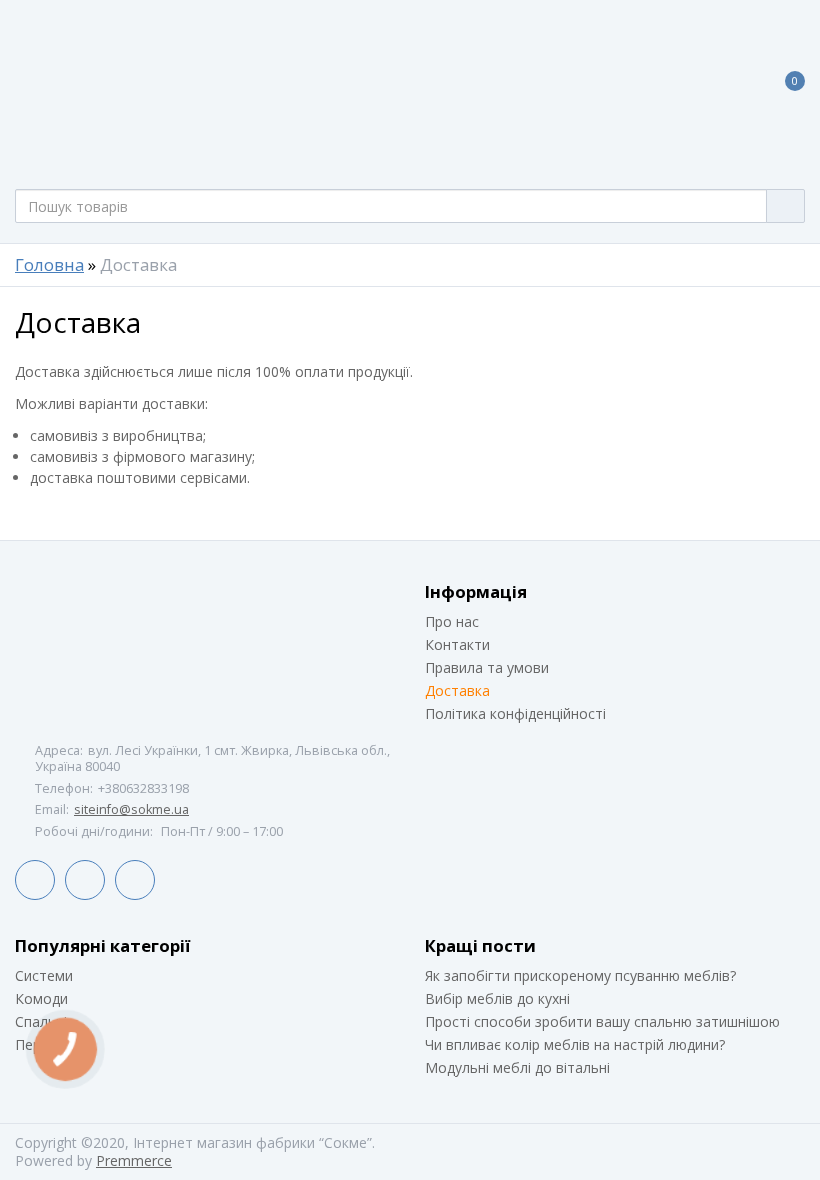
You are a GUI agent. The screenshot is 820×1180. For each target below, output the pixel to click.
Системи (44, 975)
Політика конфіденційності (515, 713)
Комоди (41, 998)
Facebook (35, 880)
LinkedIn (85, 880)
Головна (49, 265)
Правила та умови (487, 667)
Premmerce (134, 1160)
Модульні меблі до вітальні (517, 1067)
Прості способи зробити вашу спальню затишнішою (602, 1021)
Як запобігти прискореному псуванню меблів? (580, 975)
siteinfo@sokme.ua (131, 809)
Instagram (135, 880)
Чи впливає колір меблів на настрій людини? (575, 1044)
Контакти (457, 644)
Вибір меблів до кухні (497, 998)
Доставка (457, 690)
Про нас (452, 621)
